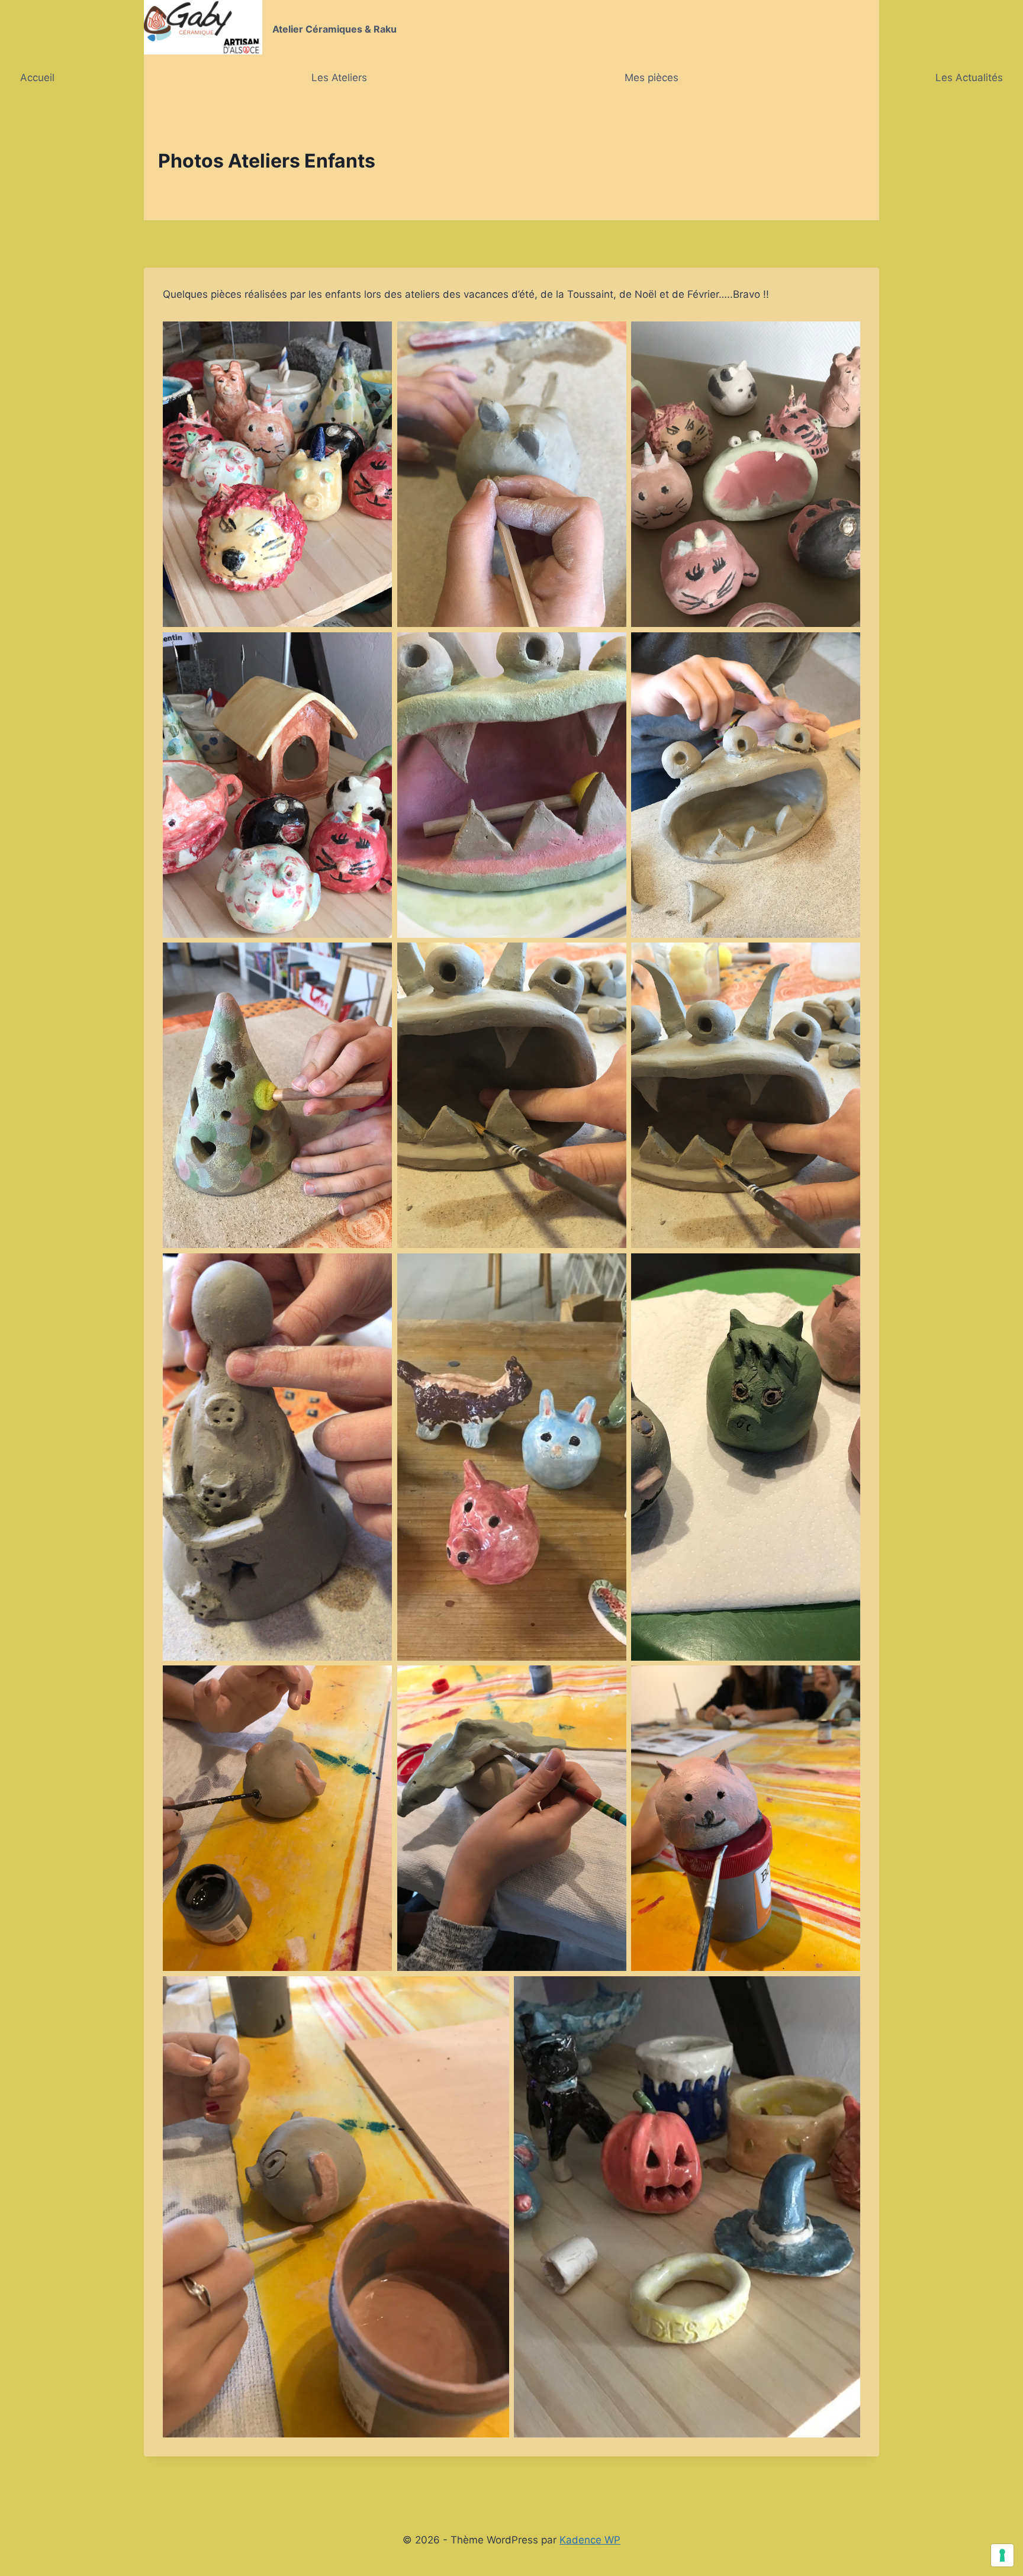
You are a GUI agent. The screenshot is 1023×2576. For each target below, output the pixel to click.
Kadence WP (590, 2540)
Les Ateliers (339, 78)
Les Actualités (969, 78)
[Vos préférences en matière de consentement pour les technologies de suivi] (1002, 2555)
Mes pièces (652, 78)
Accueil (37, 78)
